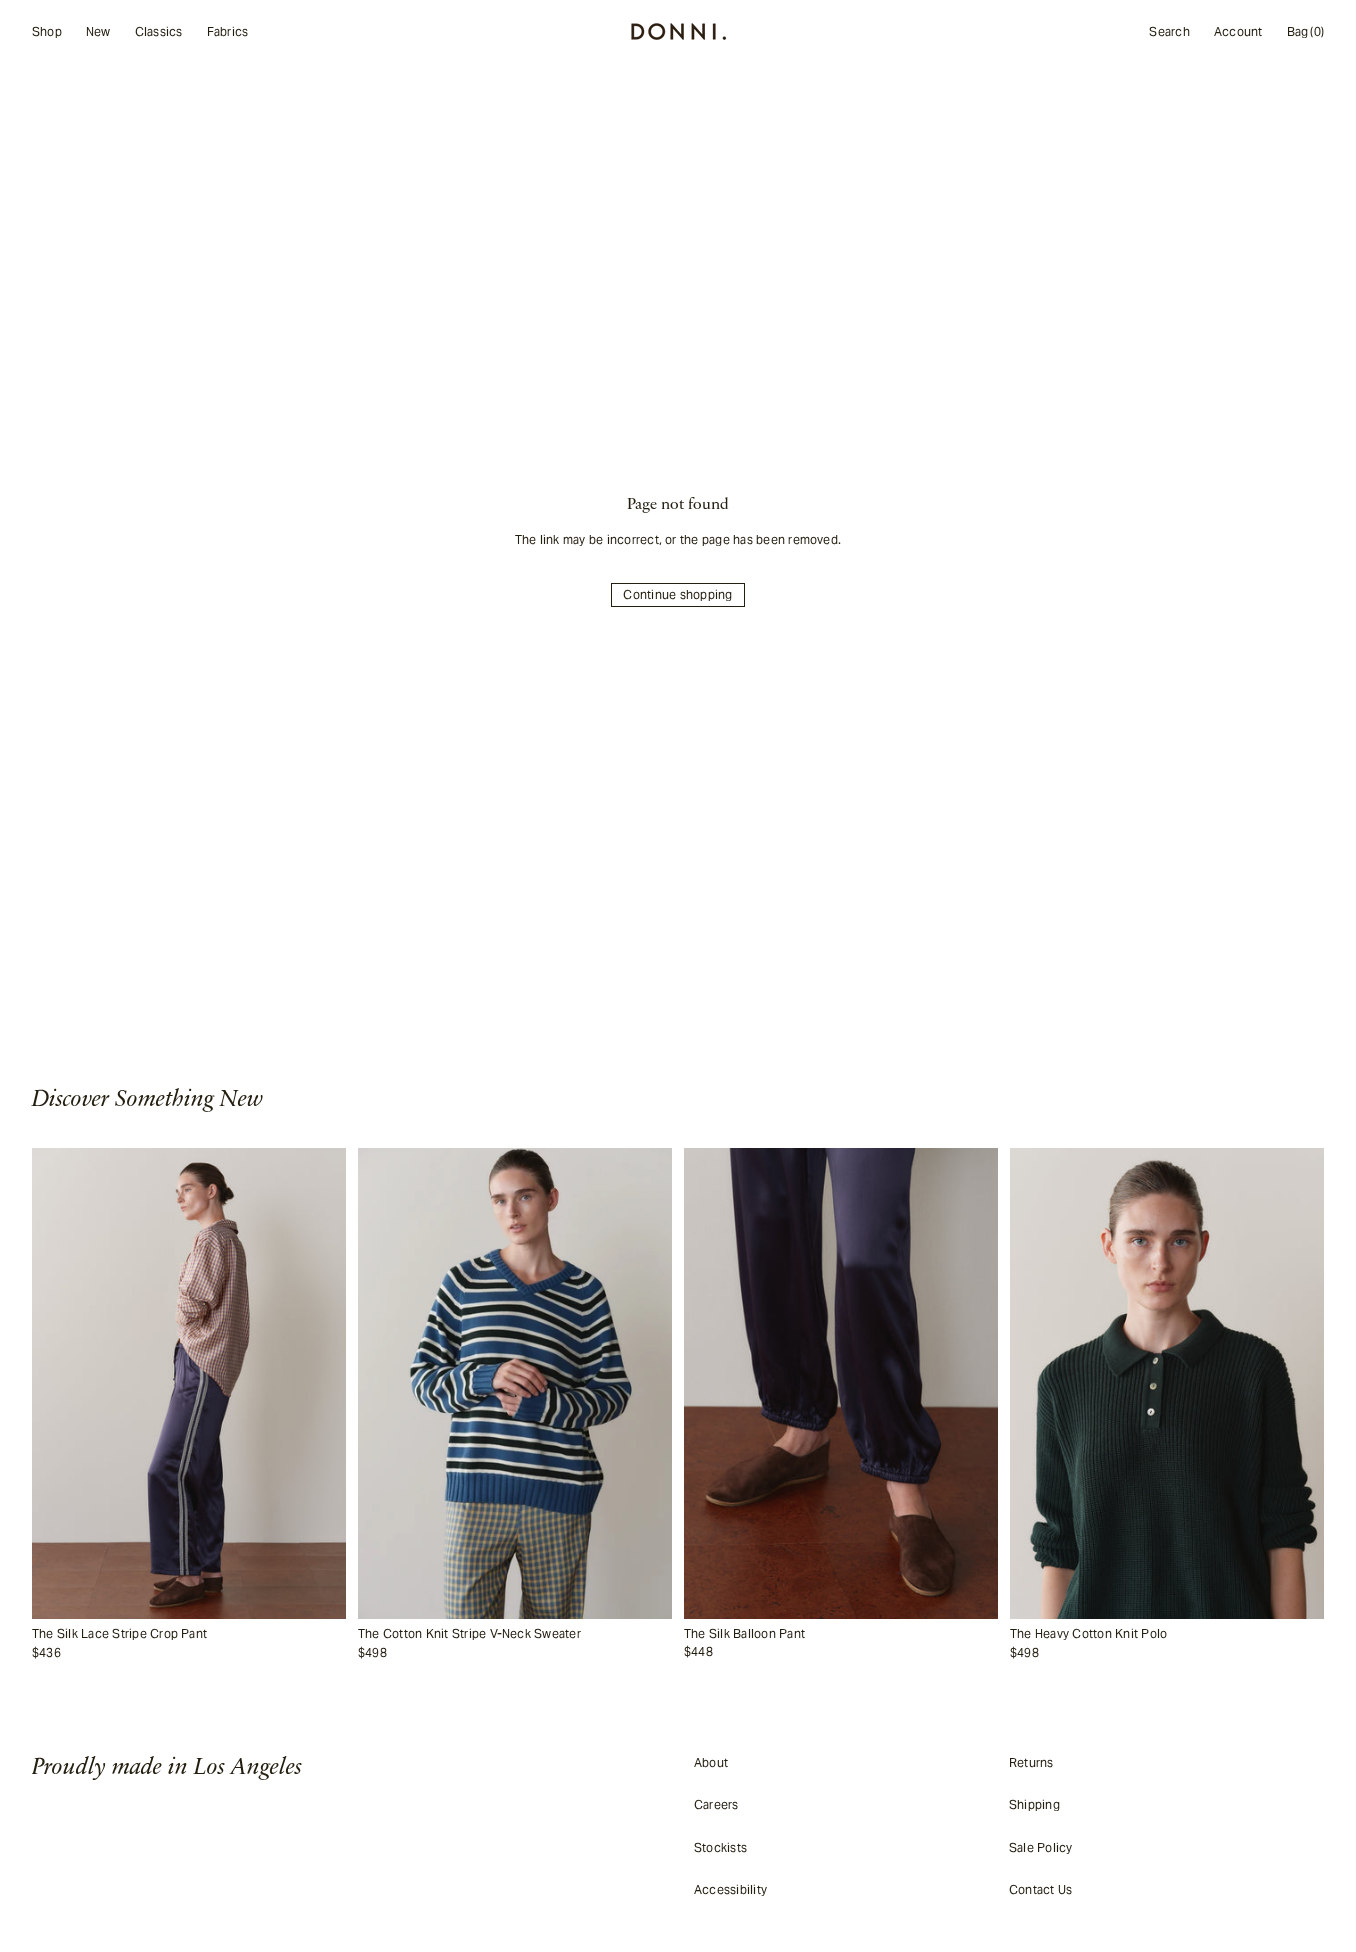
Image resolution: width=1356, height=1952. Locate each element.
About (711, 1762)
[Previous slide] (58, 1384)
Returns (1031, 1762)
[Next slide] (320, 1384)
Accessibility (730, 1889)
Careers (716, 1804)
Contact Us (1040, 1889)
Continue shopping (677, 594)
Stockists (720, 1847)
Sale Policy (1041, 1847)
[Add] (326, 1604)
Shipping (1034, 1804)
